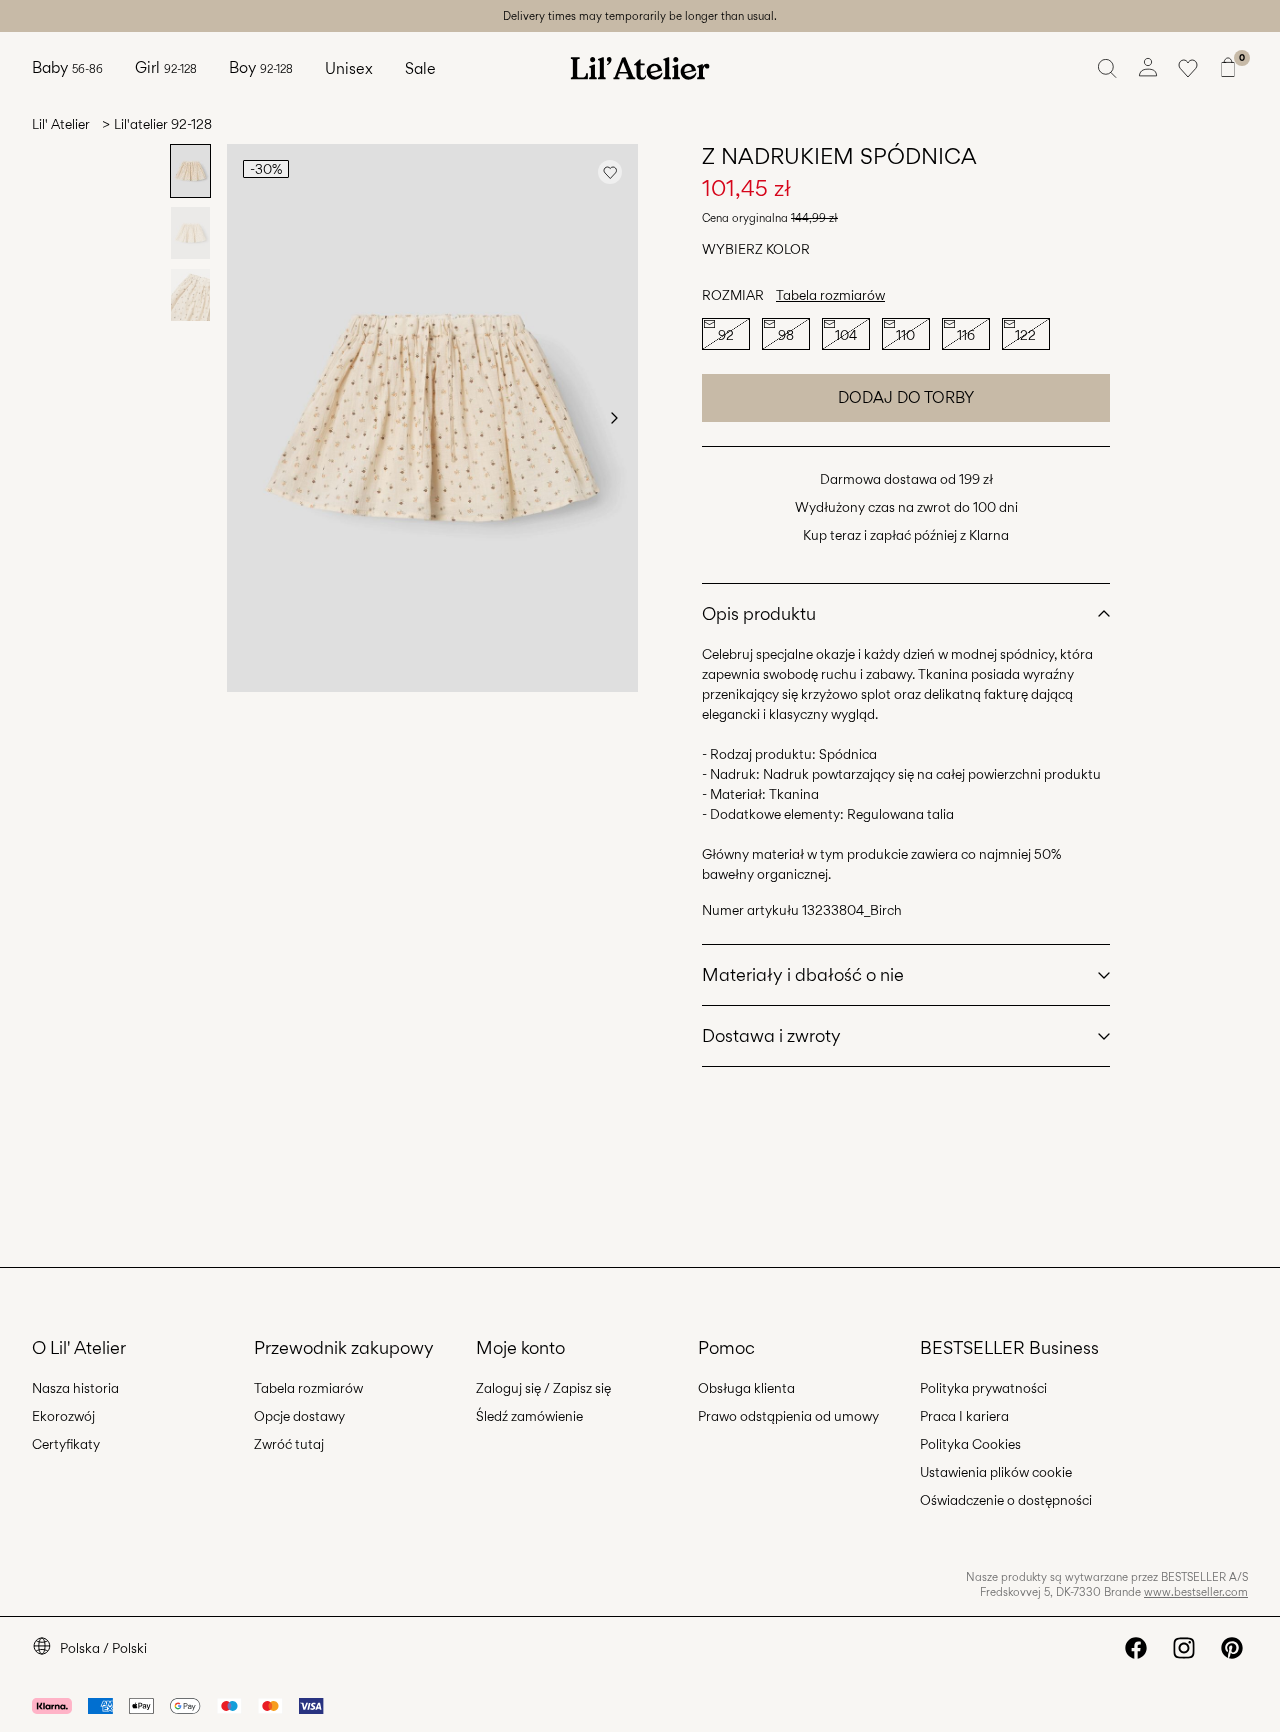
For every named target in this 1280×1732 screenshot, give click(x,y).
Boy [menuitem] (261, 67)
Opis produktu (759, 613)
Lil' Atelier (61, 124)
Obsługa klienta (746, 1388)
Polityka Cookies (970, 1444)
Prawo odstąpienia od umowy (788, 1416)
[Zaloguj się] (1148, 68)
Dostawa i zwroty (771, 1035)
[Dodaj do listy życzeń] (610, 172)
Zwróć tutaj (289, 1444)
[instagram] (1184, 1648)
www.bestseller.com (1196, 1592)
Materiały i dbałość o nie (803, 974)
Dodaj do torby (906, 397)
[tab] (190, 171)
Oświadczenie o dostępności (1006, 1500)
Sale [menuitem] (420, 68)
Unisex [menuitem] (349, 68)
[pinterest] (1232, 1648)
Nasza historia (75, 1388)
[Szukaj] (1108, 68)
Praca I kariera (964, 1416)
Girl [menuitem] (166, 67)
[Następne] (614, 418)
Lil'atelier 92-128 (163, 124)
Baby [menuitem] (67, 67)
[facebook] (1136, 1648)
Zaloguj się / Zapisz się (543, 1388)
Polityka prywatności (983, 1388)
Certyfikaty (66, 1444)
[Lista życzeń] (1188, 68)
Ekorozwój (63, 1416)
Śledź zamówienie (529, 1416)
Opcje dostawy (299, 1416)
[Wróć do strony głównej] (640, 68)
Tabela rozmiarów (830, 295)
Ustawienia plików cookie (996, 1472)
